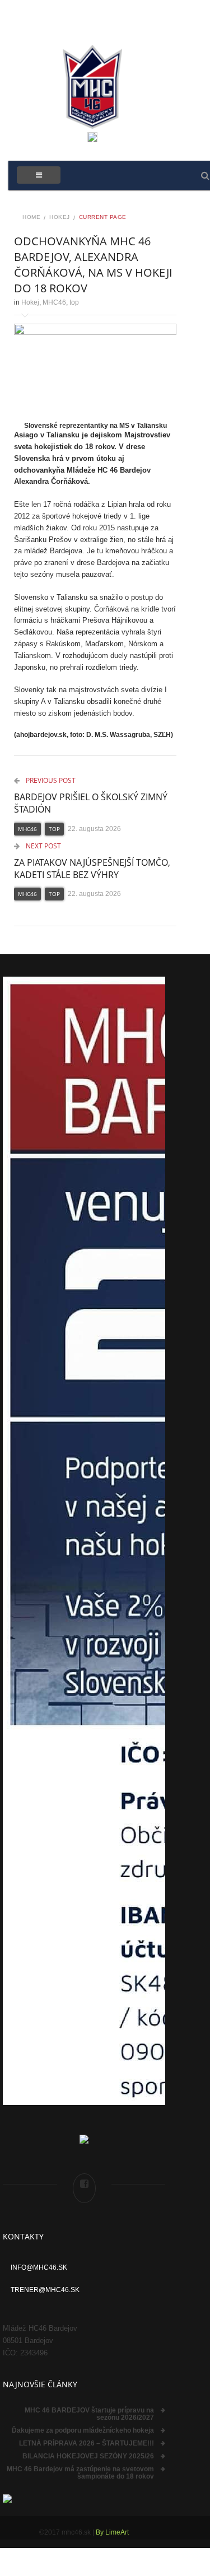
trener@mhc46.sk (45, 2290)
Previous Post (50, 780)
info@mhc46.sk (39, 2267)
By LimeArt (112, 2532)
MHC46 (54, 302)
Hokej (60, 217)
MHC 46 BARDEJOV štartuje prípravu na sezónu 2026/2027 (89, 2414)
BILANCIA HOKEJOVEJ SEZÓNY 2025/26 (88, 2456)
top (74, 302)
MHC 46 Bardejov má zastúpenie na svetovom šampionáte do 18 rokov (80, 2473)
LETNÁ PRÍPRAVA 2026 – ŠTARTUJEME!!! (87, 2443)
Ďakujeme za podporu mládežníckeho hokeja (83, 2430)
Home (31, 217)
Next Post (43, 846)
